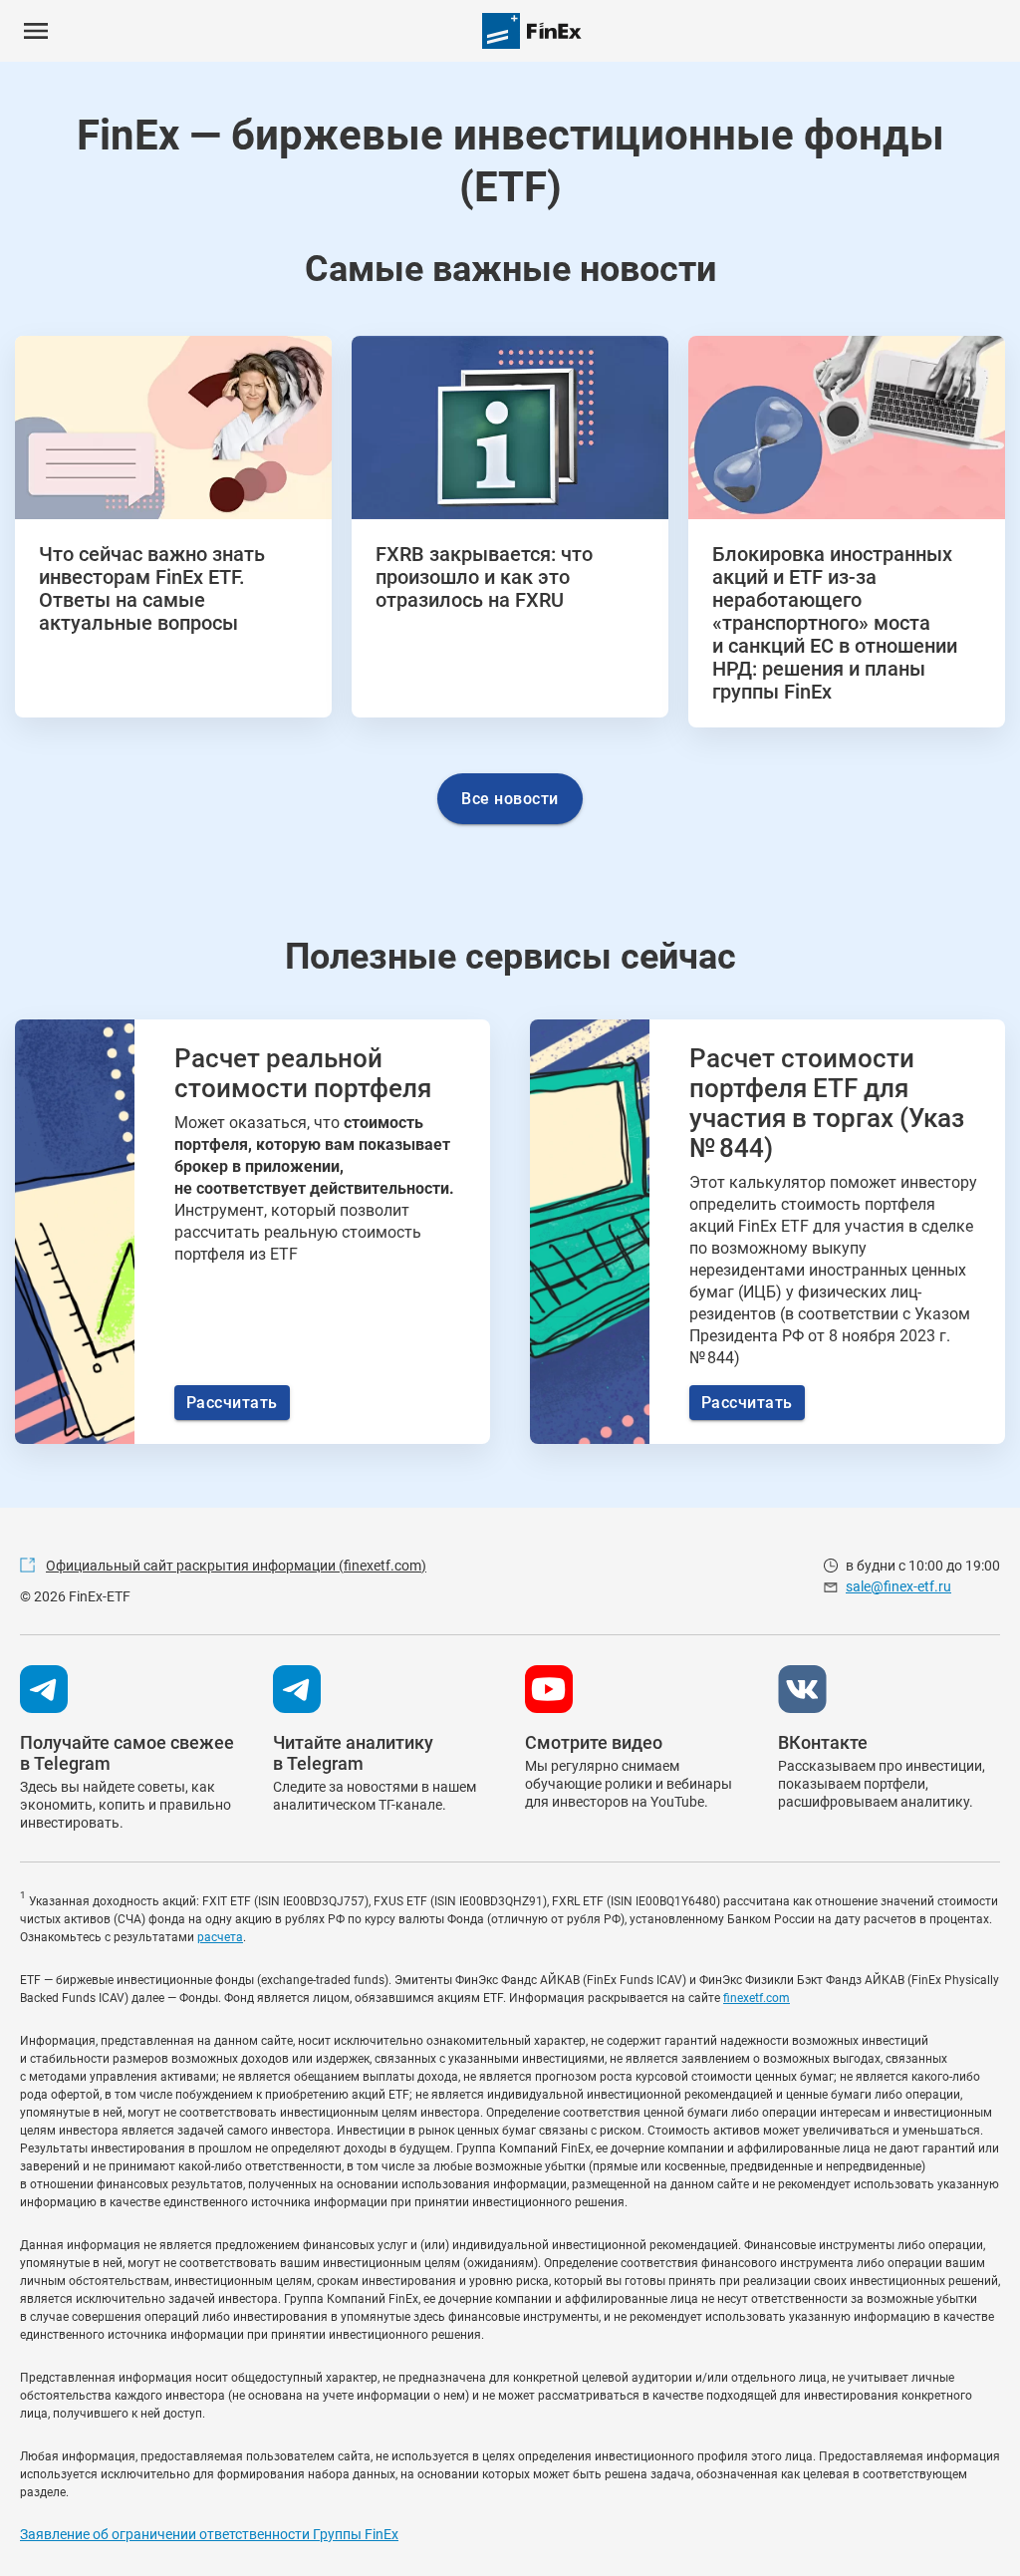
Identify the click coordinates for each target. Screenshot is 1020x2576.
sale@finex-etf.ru (898, 1586)
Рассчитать (232, 1403)
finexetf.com (757, 1998)
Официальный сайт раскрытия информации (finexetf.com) (236, 1566)
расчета (220, 1937)
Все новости (510, 799)
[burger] (36, 31)
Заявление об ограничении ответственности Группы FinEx (209, 2534)
